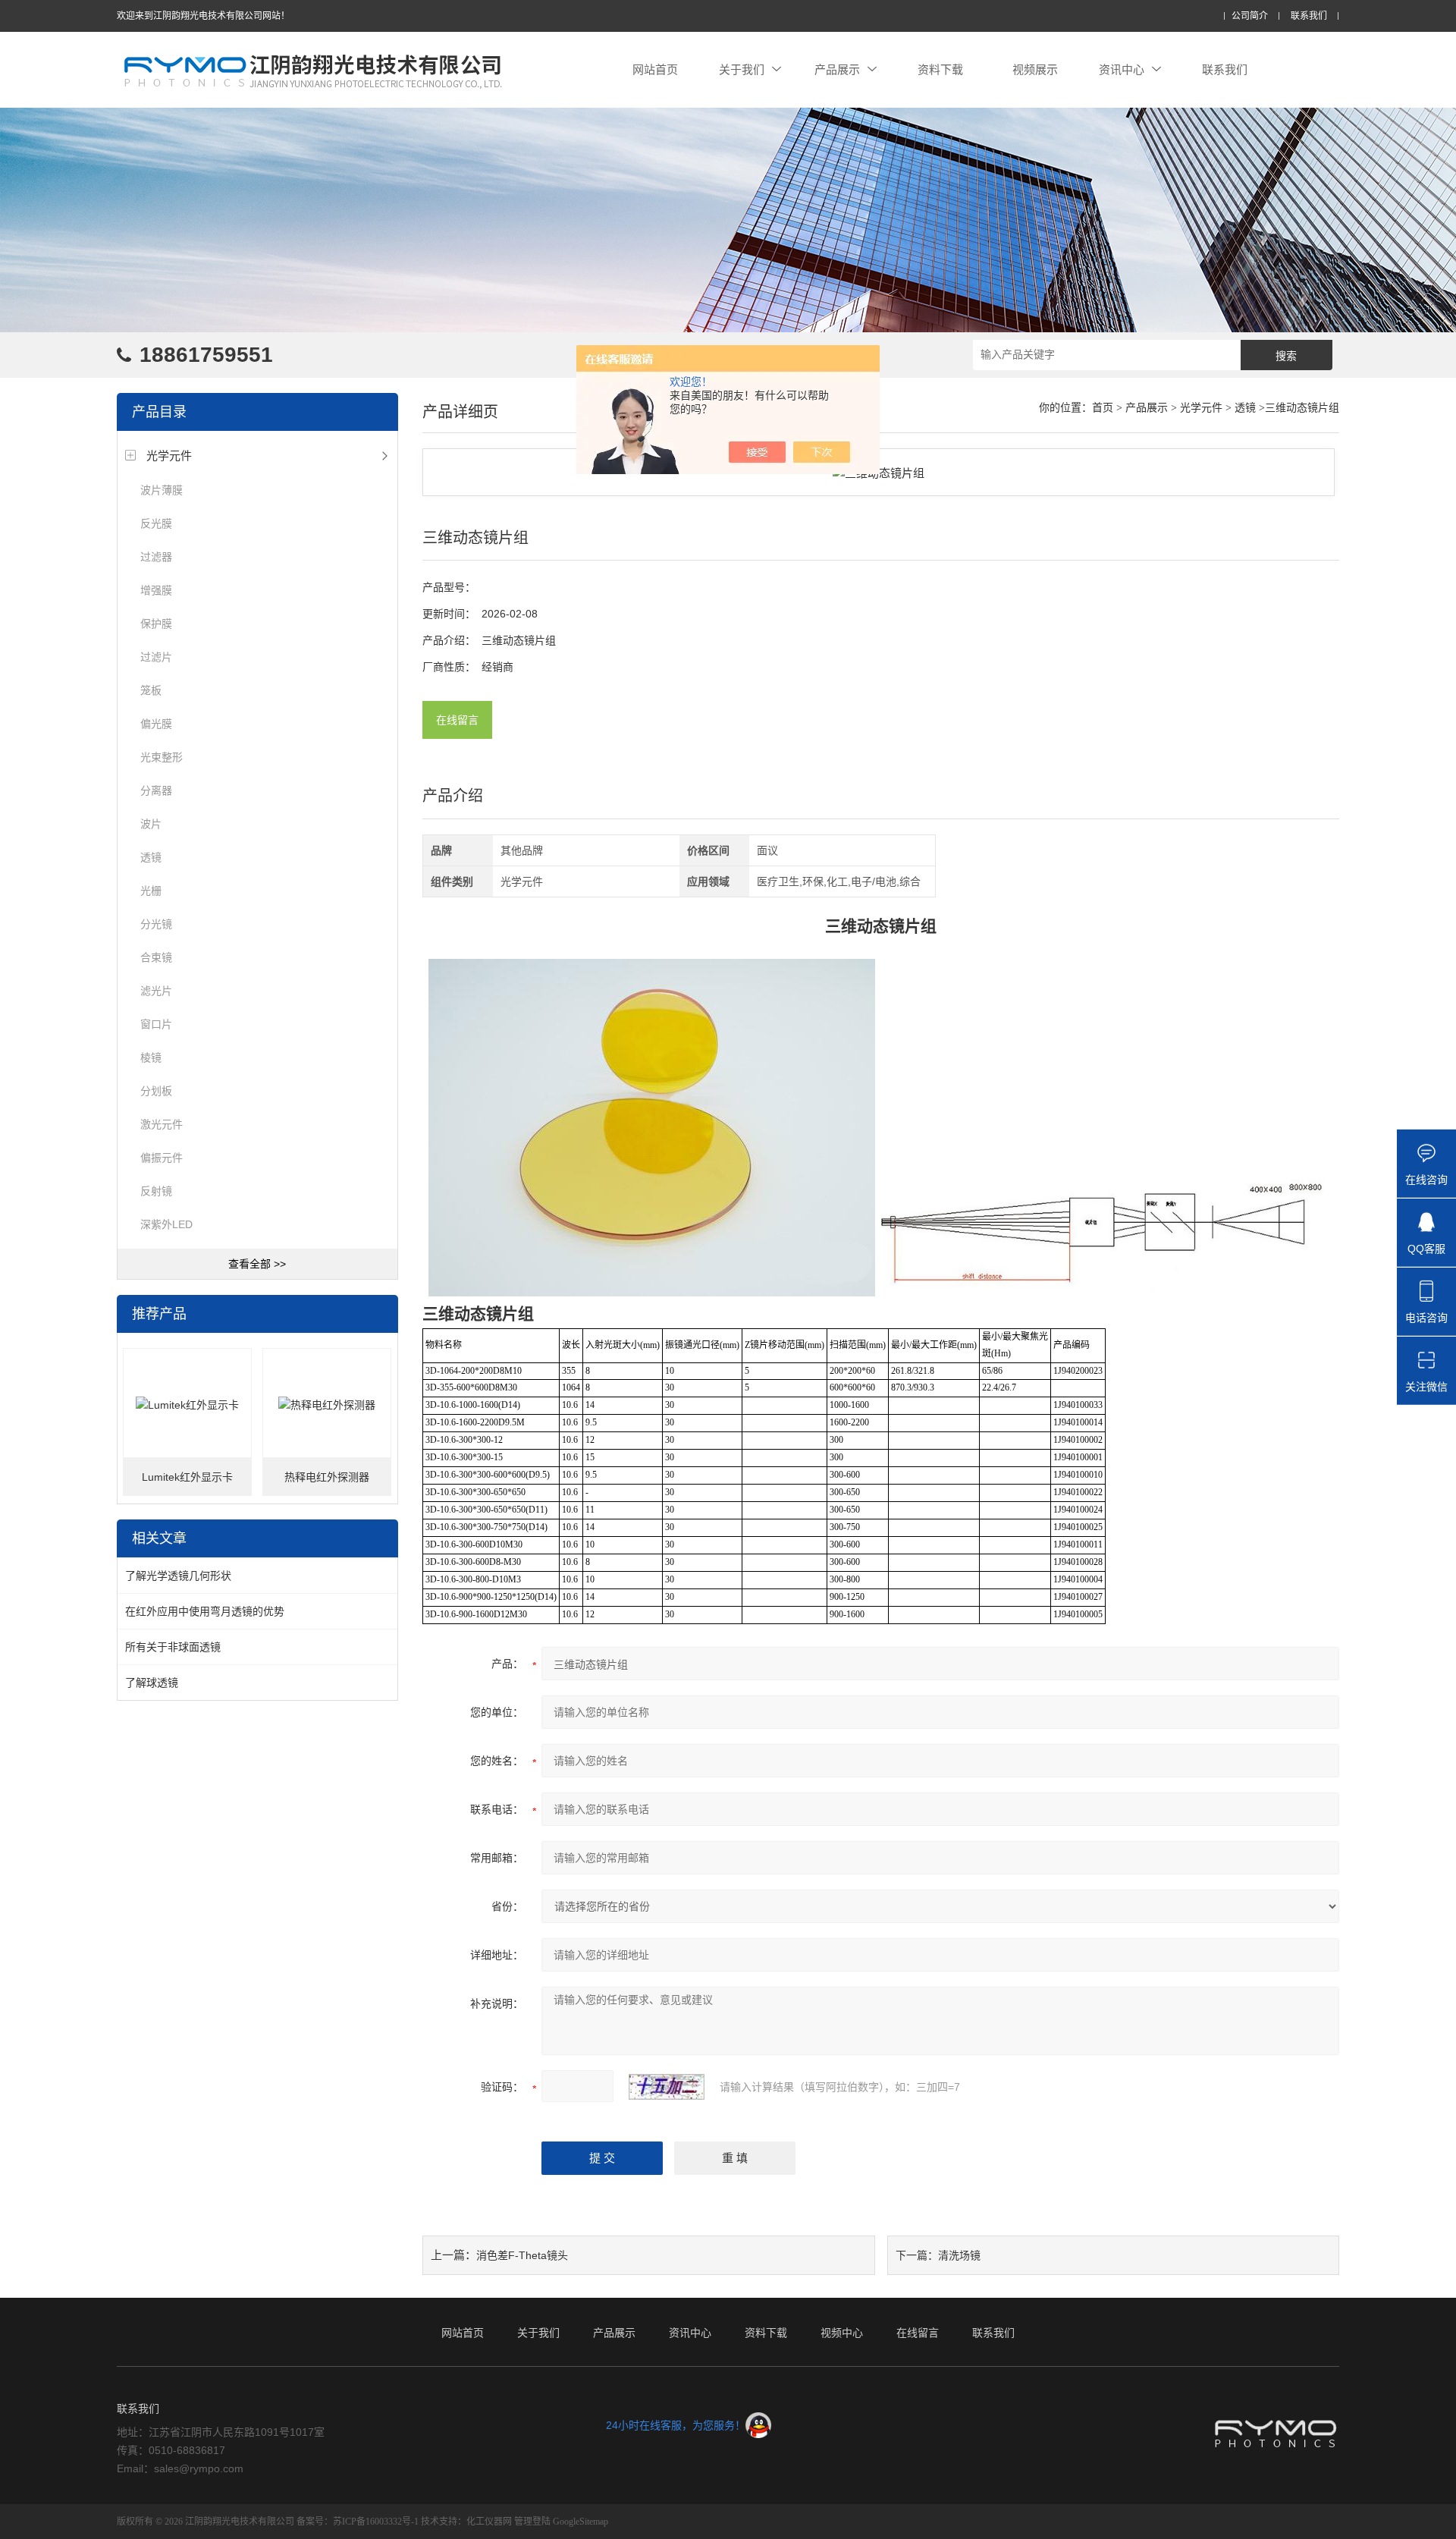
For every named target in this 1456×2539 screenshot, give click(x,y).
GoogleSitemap (581, 2522)
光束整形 (162, 757)
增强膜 (156, 590)
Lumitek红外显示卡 (187, 1477)
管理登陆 (532, 2522)
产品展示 (837, 69)
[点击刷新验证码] (667, 2087)
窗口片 (156, 1024)
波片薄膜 (162, 490)
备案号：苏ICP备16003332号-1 (358, 2522)
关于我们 (742, 69)
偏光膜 (156, 724)
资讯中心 (1122, 69)
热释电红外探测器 (327, 1477)
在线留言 (457, 720)
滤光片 (156, 991)
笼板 (151, 690)
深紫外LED (166, 1224)
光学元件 (169, 456)
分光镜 (156, 924)
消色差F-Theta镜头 (522, 2255)
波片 (151, 824)
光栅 (151, 891)
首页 (1103, 408)
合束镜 (156, 957)
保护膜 (156, 624)
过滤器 (156, 557)
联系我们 (1309, 16)
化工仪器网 (489, 2522)
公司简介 (1250, 16)
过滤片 (156, 657)
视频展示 (1035, 69)
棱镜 (151, 1057)
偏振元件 (162, 1158)
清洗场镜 (959, 2255)
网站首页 (655, 69)
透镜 (151, 857)
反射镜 (156, 1191)
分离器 (156, 790)
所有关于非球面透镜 (173, 1647)
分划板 (156, 1091)
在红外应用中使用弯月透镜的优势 (205, 1611)
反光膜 (156, 523)
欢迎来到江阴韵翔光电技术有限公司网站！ (203, 16)
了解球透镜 (152, 1683)
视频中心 (842, 2333)
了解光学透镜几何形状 (178, 1576)
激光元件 (162, 1124)
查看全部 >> (257, 1264)
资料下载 (940, 69)
